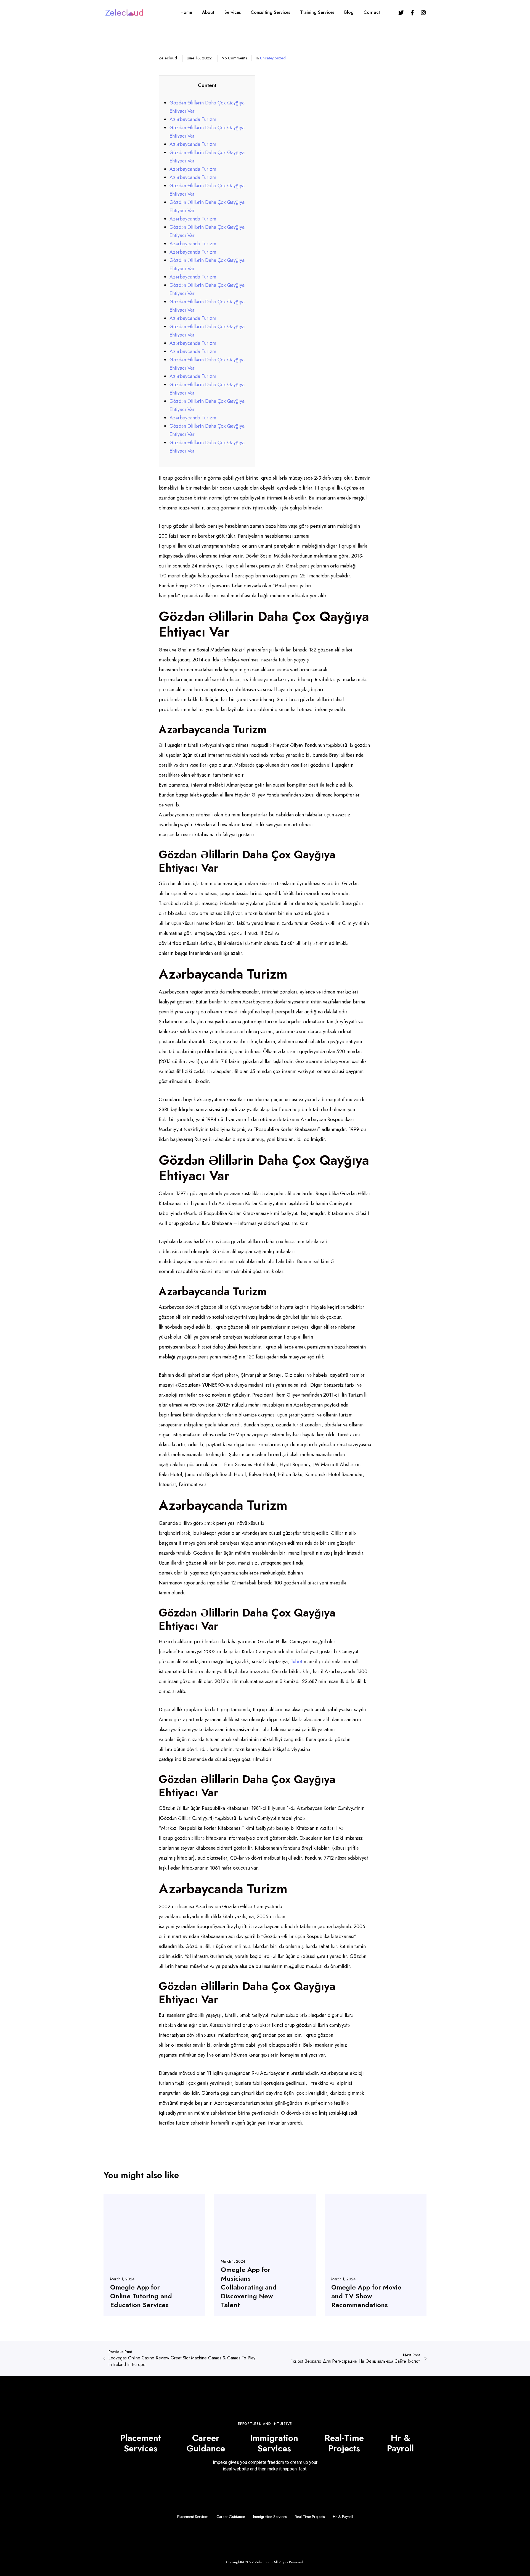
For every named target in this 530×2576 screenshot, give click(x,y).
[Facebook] (412, 12)
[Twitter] (401, 12)
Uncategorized (273, 58)
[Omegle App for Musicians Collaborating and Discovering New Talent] (265, 2255)
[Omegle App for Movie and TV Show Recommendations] (376, 2255)
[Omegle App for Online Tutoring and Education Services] (154, 2255)
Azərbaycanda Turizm (193, 119)
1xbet (296, 1662)
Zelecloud (263, 2562)
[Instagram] (423, 12)
